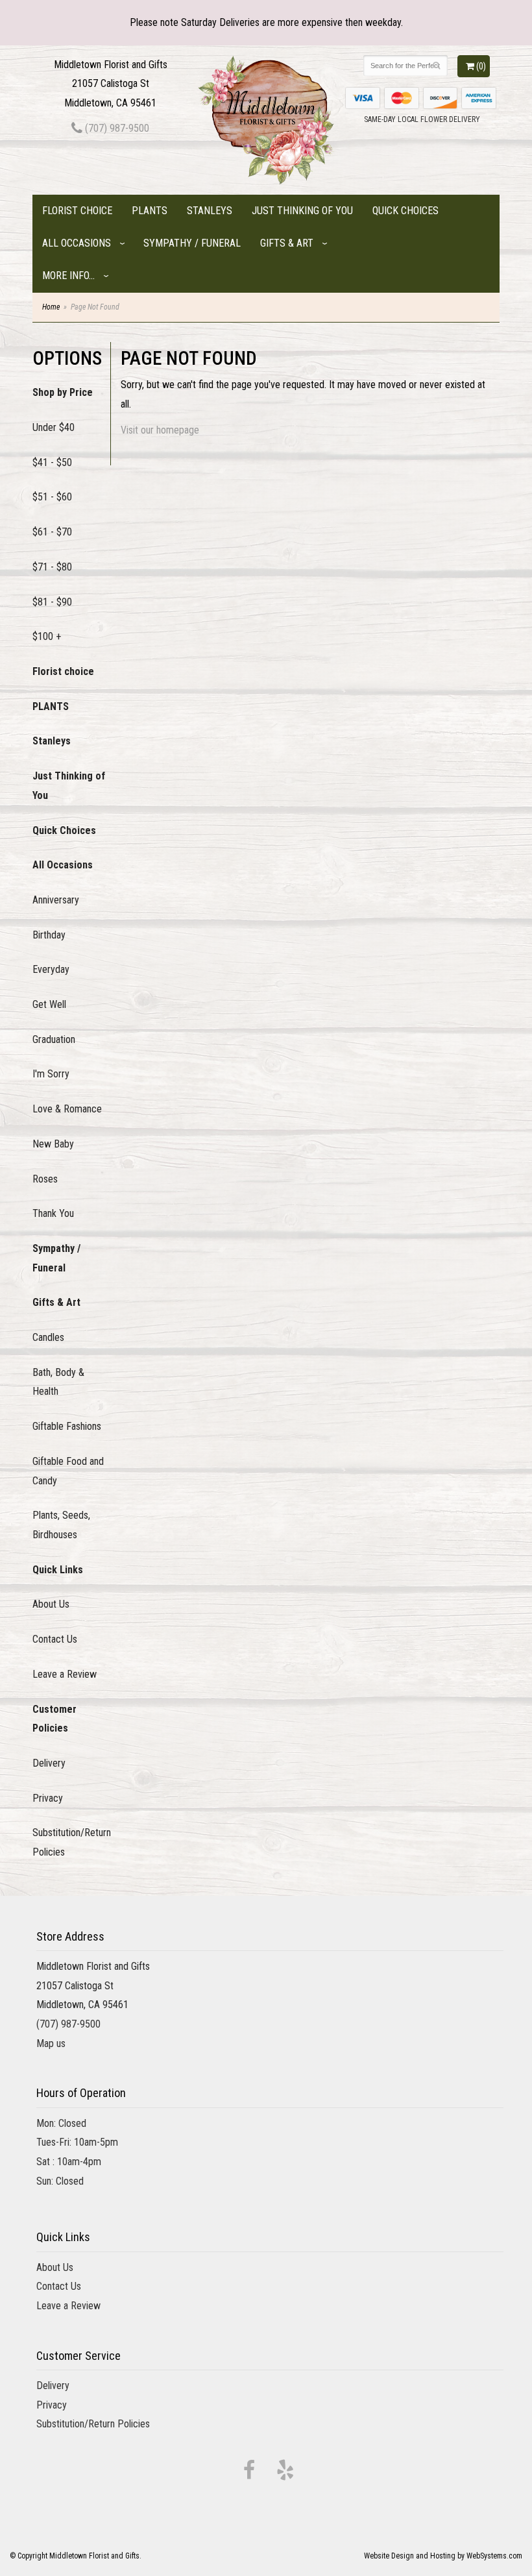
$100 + (47, 636)
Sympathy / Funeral (192, 243)
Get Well (49, 1004)
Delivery (49, 1763)
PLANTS (150, 211)
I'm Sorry (51, 1074)
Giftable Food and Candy (68, 1471)
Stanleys (210, 211)
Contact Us (55, 1639)
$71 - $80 (52, 567)
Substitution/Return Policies (71, 1842)
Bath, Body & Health (58, 1382)
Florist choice (77, 211)
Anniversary (56, 900)
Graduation (54, 1039)
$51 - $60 (52, 497)
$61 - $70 (52, 532)
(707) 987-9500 (116, 128)
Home (51, 307)
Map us (51, 2043)
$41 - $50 (52, 462)
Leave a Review (65, 1674)
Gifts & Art (287, 243)
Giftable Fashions (67, 1426)
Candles (48, 1337)
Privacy (48, 1798)
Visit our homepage (160, 430)
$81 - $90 (52, 602)
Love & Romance (67, 1109)
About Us (51, 1604)
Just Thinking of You (302, 211)
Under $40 (54, 427)
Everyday (51, 969)
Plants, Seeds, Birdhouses (61, 1525)
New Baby (53, 1144)
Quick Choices (405, 211)
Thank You (53, 1213)
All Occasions (77, 243)
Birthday (49, 935)
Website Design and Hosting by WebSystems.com (443, 2556)
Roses (45, 1179)
